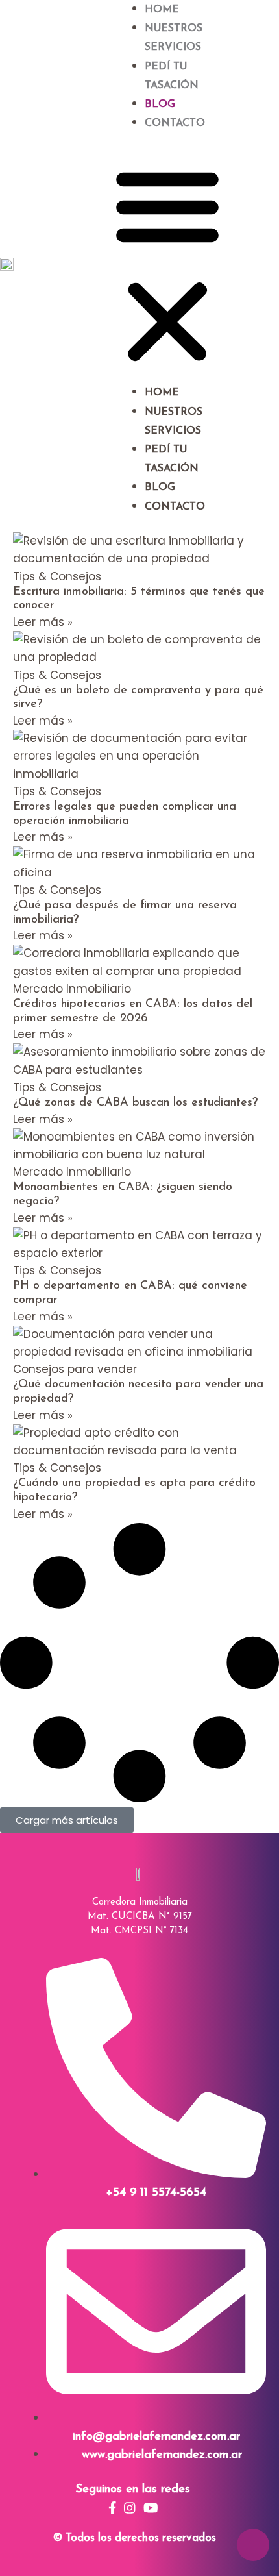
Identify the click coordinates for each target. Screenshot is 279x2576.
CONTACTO (175, 123)
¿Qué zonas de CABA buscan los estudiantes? (135, 1103)
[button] (167, 266)
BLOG (160, 105)
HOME (162, 10)
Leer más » (43, 622)
